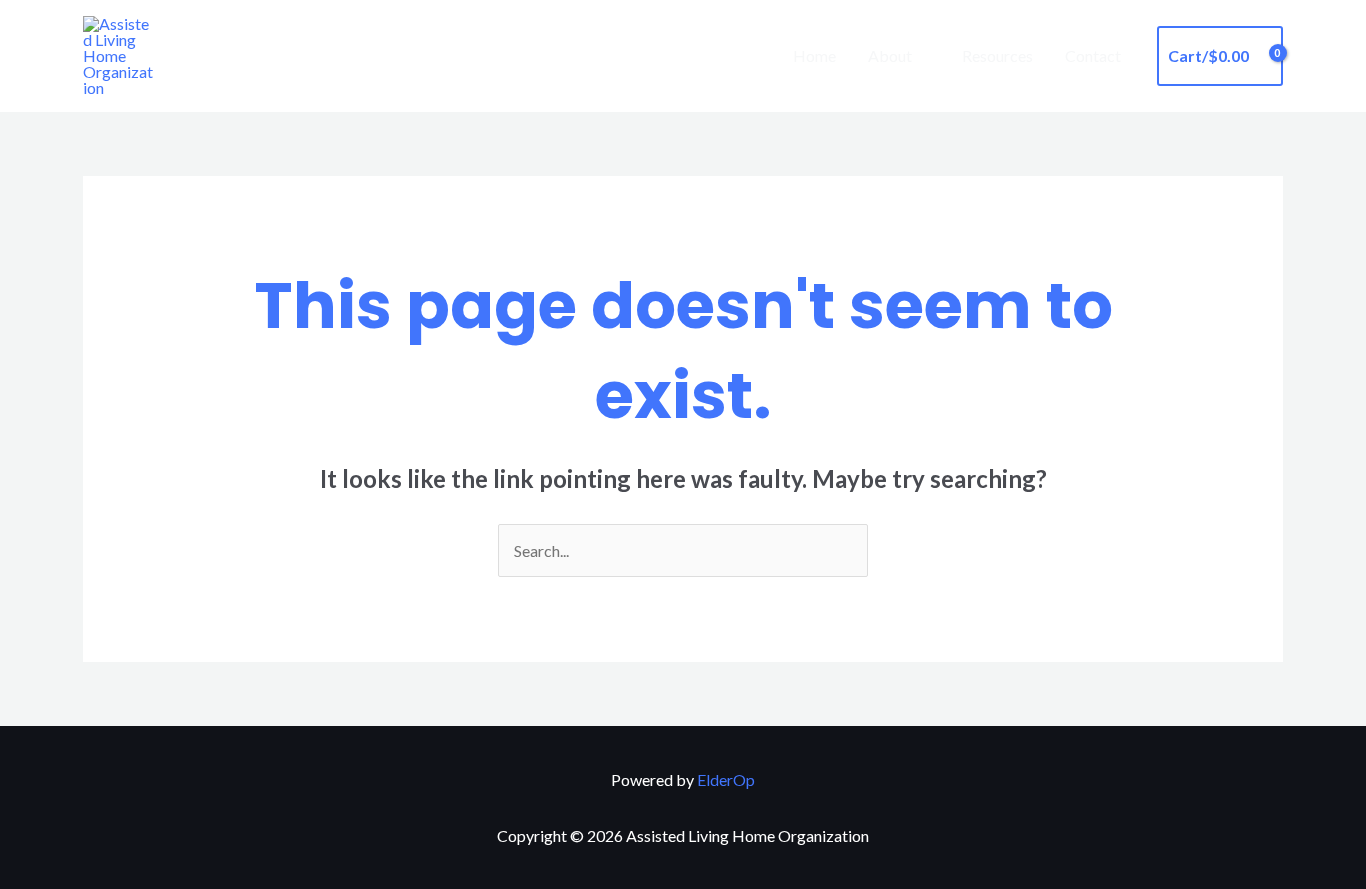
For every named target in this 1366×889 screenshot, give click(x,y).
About (890, 55)
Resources (997, 55)
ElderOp (726, 779)
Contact (1093, 55)
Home (814, 55)
